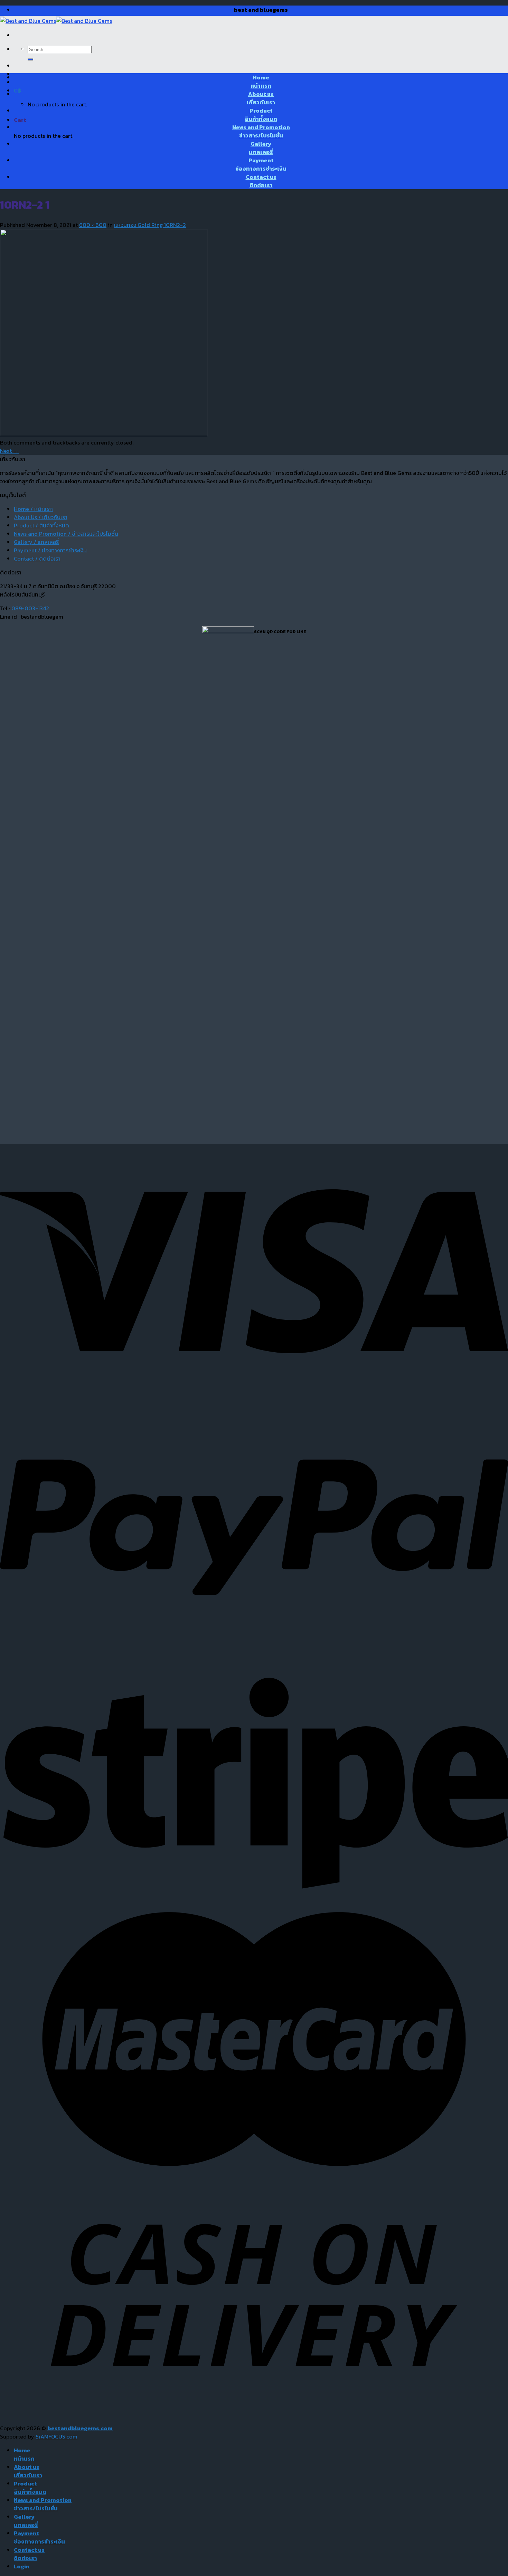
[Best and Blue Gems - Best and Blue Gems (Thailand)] (56, 21)
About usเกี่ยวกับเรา (261, 98)
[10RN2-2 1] (104, 434)
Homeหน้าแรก (261, 82)
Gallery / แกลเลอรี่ (36, 542)
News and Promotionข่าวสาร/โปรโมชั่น (261, 131)
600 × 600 (93, 225)
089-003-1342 (30, 608)
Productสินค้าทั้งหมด (261, 115)
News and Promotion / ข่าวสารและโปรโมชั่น (66, 534)
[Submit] (30, 59)
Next (9, 451)
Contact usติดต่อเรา (261, 181)
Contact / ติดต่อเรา (37, 559)
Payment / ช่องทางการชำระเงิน (50, 550)
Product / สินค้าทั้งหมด (41, 525)
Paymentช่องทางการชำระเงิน (261, 164)
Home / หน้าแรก (33, 509)
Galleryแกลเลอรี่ (261, 148)
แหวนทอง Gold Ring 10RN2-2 (150, 225)
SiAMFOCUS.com (57, 2436)
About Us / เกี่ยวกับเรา (41, 517)
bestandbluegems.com (80, 2428)
